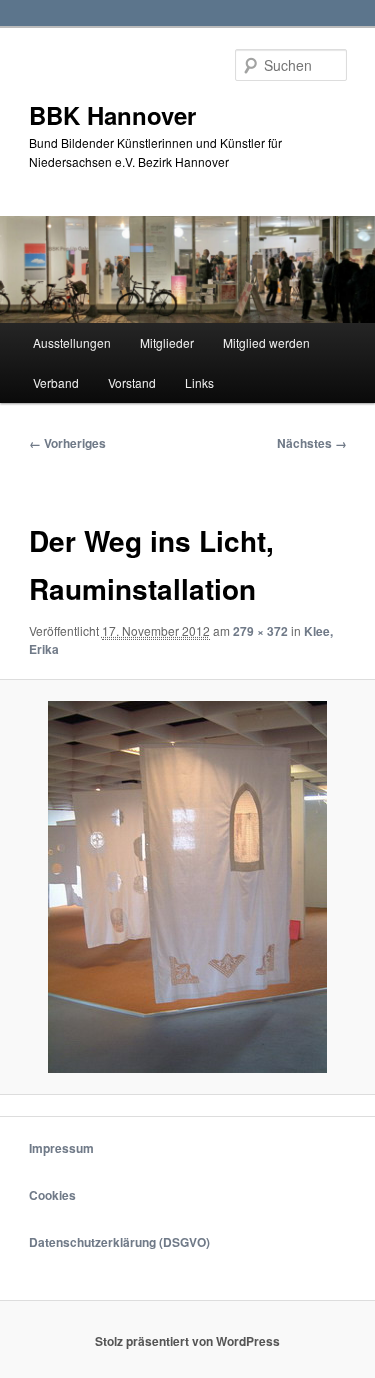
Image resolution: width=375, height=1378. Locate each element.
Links (199, 382)
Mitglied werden (266, 342)
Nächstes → (312, 443)
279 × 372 (260, 631)
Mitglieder (167, 342)
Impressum (61, 1148)
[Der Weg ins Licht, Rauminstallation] (187, 887)
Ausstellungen (72, 342)
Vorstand (132, 382)
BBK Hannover (112, 115)
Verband (56, 382)
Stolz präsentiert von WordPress (187, 1341)
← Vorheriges (67, 443)
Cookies (52, 1195)
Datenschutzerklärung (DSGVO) (119, 1242)
